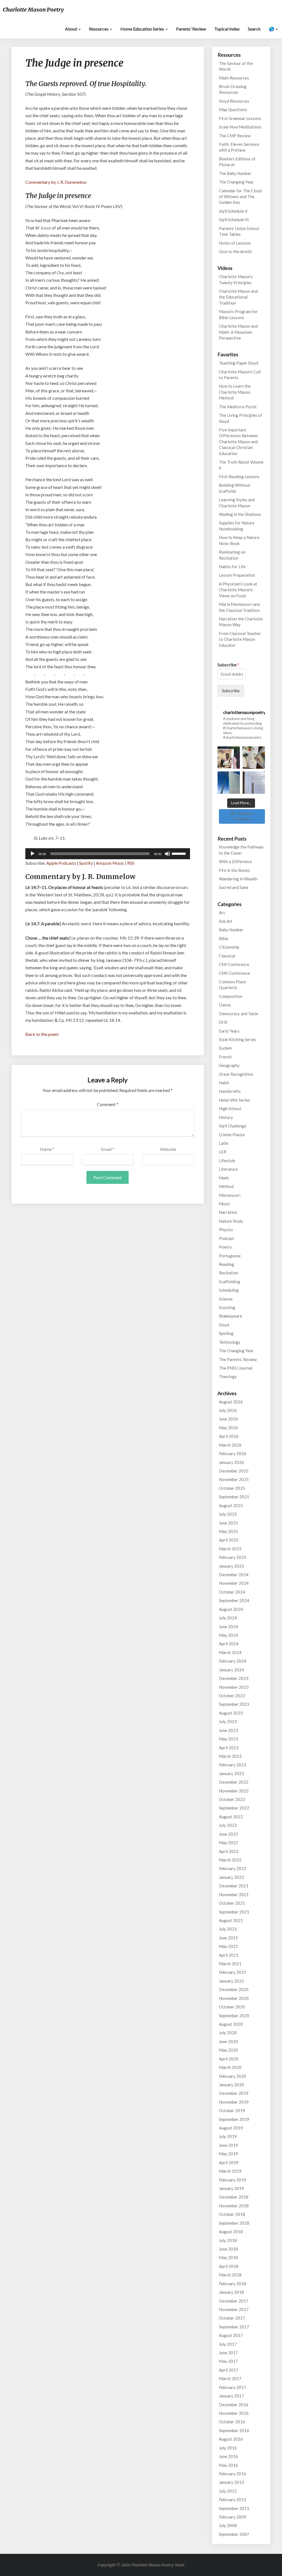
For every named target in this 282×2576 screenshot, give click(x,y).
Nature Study (231, 1221)
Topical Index (227, 29)
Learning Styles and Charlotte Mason (237, 503)
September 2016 (234, 2430)
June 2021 (228, 1938)
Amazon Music (110, 863)
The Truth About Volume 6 (241, 465)
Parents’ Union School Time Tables (239, 231)
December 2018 (234, 2197)
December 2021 (234, 1886)
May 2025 (228, 1531)
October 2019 (232, 2110)
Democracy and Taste (239, 1014)
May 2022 (228, 1843)
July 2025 (228, 1514)
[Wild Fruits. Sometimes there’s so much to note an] (254, 758)
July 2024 (228, 1618)
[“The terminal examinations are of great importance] (254, 783)
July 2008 (228, 2525)
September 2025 (234, 1497)
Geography (229, 1065)
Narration (228, 1212)
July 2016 (228, 2448)
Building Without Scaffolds (235, 488)
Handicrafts (230, 1091)
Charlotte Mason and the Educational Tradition (238, 297)
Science (226, 1299)
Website (168, 1149)
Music (224, 1204)
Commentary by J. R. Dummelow (56, 182)
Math (224, 1178)
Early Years (229, 1031)
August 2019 (231, 2128)
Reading (227, 1264)
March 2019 (230, 2171)
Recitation (229, 1273)
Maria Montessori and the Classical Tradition (239, 607)
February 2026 (233, 1453)
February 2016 (233, 2474)
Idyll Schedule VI (234, 220)
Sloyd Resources (234, 101)
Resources (99, 29)
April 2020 (229, 2059)
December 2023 (234, 1678)
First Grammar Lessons (240, 118)
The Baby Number (235, 173)
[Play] (32, 854)
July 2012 (228, 2491)
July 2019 (228, 2136)
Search (254, 29)
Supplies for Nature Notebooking (237, 526)
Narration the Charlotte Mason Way (241, 622)
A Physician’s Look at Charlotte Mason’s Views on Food (238, 590)
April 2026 (229, 1436)
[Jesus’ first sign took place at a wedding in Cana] (229, 758)
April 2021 (229, 1955)
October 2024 (232, 1592)
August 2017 (231, 2335)
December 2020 (234, 1989)
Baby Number (231, 930)
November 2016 (234, 2413)
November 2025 (234, 1479)
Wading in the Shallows (240, 514)
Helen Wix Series (234, 1100)
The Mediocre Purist (238, 407)
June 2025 (228, 1523)
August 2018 (231, 2232)
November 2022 (234, 1791)
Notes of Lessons (235, 243)
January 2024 (231, 1670)
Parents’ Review (191, 29)
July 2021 (228, 1929)
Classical (227, 956)
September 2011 (234, 2508)
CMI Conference (234, 964)
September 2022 (234, 1808)
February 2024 (233, 1661)
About (71, 29)
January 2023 (231, 1773)
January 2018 (231, 2292)
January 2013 (231, 2482)
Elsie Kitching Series (238, 1039)
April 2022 (229, 1851)
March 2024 (230, 1652)
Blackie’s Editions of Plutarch (237, 162)
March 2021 (230, 1964)
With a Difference (235, 861)
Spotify (86, 863)
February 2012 (233, 2500)
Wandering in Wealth (238, 879)
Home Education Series (143, 29)
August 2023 (231, 1713)
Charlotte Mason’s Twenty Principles (236, 279)
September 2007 (234, 2534)
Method (226, 1186)
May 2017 (228, 2361)
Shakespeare (231, 1316)
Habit (224, 1083)
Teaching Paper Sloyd (239, 363)
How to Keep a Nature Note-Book (239, 540)
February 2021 (233, 1972)
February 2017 (233, 2387)
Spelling (226, 1333)
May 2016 (228, 2465)
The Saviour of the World (236, 66)
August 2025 (231, 1505)
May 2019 (228, 2154)
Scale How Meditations (240, 127)
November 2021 (234, 1895)
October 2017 (232, 2318)
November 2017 (234, 2309)
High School (230, 1108)
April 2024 (229, 1644)
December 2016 (234, 2405)
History (226, 1117)
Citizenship (229, 947)
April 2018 (229, 2266)
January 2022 (231, 1877)
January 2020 (231, 2085)
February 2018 (233, 2284)
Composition (231, 996)
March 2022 (230, 1860)
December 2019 (234, 2093)
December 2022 (234, 1782)
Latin (224, 1143)
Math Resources (234, 78)
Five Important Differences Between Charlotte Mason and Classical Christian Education (238, 442)
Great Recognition (236, 1074)
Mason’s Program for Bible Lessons (238, 314)
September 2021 (234, 1912)
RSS (131, 863)
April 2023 (229, 1748)
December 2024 (234, 1575)
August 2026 (231, 1402)
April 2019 (229, 2162)
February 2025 (233, 1557)
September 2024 (234, 1600)
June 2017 (228, 2353)
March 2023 (230, 1756)
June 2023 (228, 1730)
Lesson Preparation (237, 575)
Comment (108, 1104)
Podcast (227, 1238)
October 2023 (232, 1696)
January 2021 (231, 1981)
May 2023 (228, 1739)
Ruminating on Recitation (232, 555)
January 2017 (231, 2396)
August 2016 (231, 2439)
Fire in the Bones (234, 870)
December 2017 (234, 2301)
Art (222, 913)
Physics (226, 1230)
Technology (230, 1342)
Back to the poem (42, 1034)
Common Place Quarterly (232, 985)
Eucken (225, 1048)
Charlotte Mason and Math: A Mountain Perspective (238, 332)
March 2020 (230, 2067)
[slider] (180, 853)
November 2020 (234, 1998)
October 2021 (232, 1903)
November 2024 (234, 1583)
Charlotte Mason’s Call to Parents (240, 375)
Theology (228, 1376)
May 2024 (228, 1635)
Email (108, 1149)
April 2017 (229, 2370)
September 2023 (234, 1704)
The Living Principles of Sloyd (241, 418)
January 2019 (231, 2188)
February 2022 (233, 1868)
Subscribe (228, 665)
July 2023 (228, 1721)
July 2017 (228, 2344)
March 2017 (230, 2378)
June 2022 (228, 1834)
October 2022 (232, 1799)
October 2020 (232, 2007)
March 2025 (230, 1549)
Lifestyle (227, 1160)
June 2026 (228, 1419)
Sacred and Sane (234, 887)
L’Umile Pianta (232, 1135)
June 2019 (228, 2145)
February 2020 (233, 2076)
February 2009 (233, 2517)
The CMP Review (235, 136)
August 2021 (231, 1920)
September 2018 (234, 2223)
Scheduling (229, 1290)
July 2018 (228, 2240)
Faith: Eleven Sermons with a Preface (239, 147)
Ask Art (226, 921)
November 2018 (234, 2206)
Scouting (227, 1307)
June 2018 (228, 2249)
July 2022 (228, 1825)
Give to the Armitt (235, 251)
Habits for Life (232, 566)
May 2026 (228, 1428)
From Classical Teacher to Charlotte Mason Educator (240, 639)
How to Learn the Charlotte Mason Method (235, 392)
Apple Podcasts (61, 863)
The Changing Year (236, 182)
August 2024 (231, 1609)
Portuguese (230, 1256)
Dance (225, 1005)
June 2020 (228, 2041)
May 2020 (228, 2050)
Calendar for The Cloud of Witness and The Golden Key (240, 197)
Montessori (230, 1195)
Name (47, 1149)
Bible (224, 938)
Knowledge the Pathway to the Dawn (241, 850)
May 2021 (228, 1946)
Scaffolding (230, 1282)
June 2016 (228, 2456)
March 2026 (230, 1445)
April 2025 (229, 1540)
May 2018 (228, 2257)
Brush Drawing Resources (233, 89)
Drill (223, 1022)
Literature (228, 1169)
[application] (108, 854)
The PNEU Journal (236, 1368)
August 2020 (231, 2024)
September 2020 (234, 2016)
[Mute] (167, 854)
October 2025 (232, 1488)
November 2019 (234, 2102)
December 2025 (234, 1471)
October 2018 (232, 2214)
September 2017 (234, 2327)
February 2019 (233, 2180)
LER (223, 1152)
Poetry (225, 1247)
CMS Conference (234, 973)
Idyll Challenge (233, 1126)
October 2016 (232, 2422)
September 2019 (234, 2119)
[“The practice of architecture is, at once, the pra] (229, 783)
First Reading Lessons (239, 477)
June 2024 (228, 1627)
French (225, 1057)
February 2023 (233, 1765)
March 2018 (230, 2275)
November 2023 (234, 1687)
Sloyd (224, 1325)
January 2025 (231, 1566)
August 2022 (231, 1817)
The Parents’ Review (238, 1359)
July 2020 (228, 2033)
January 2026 (231, 1462)
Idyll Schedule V (233, 211)
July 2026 (228, 1410)
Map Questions (233, 109)
